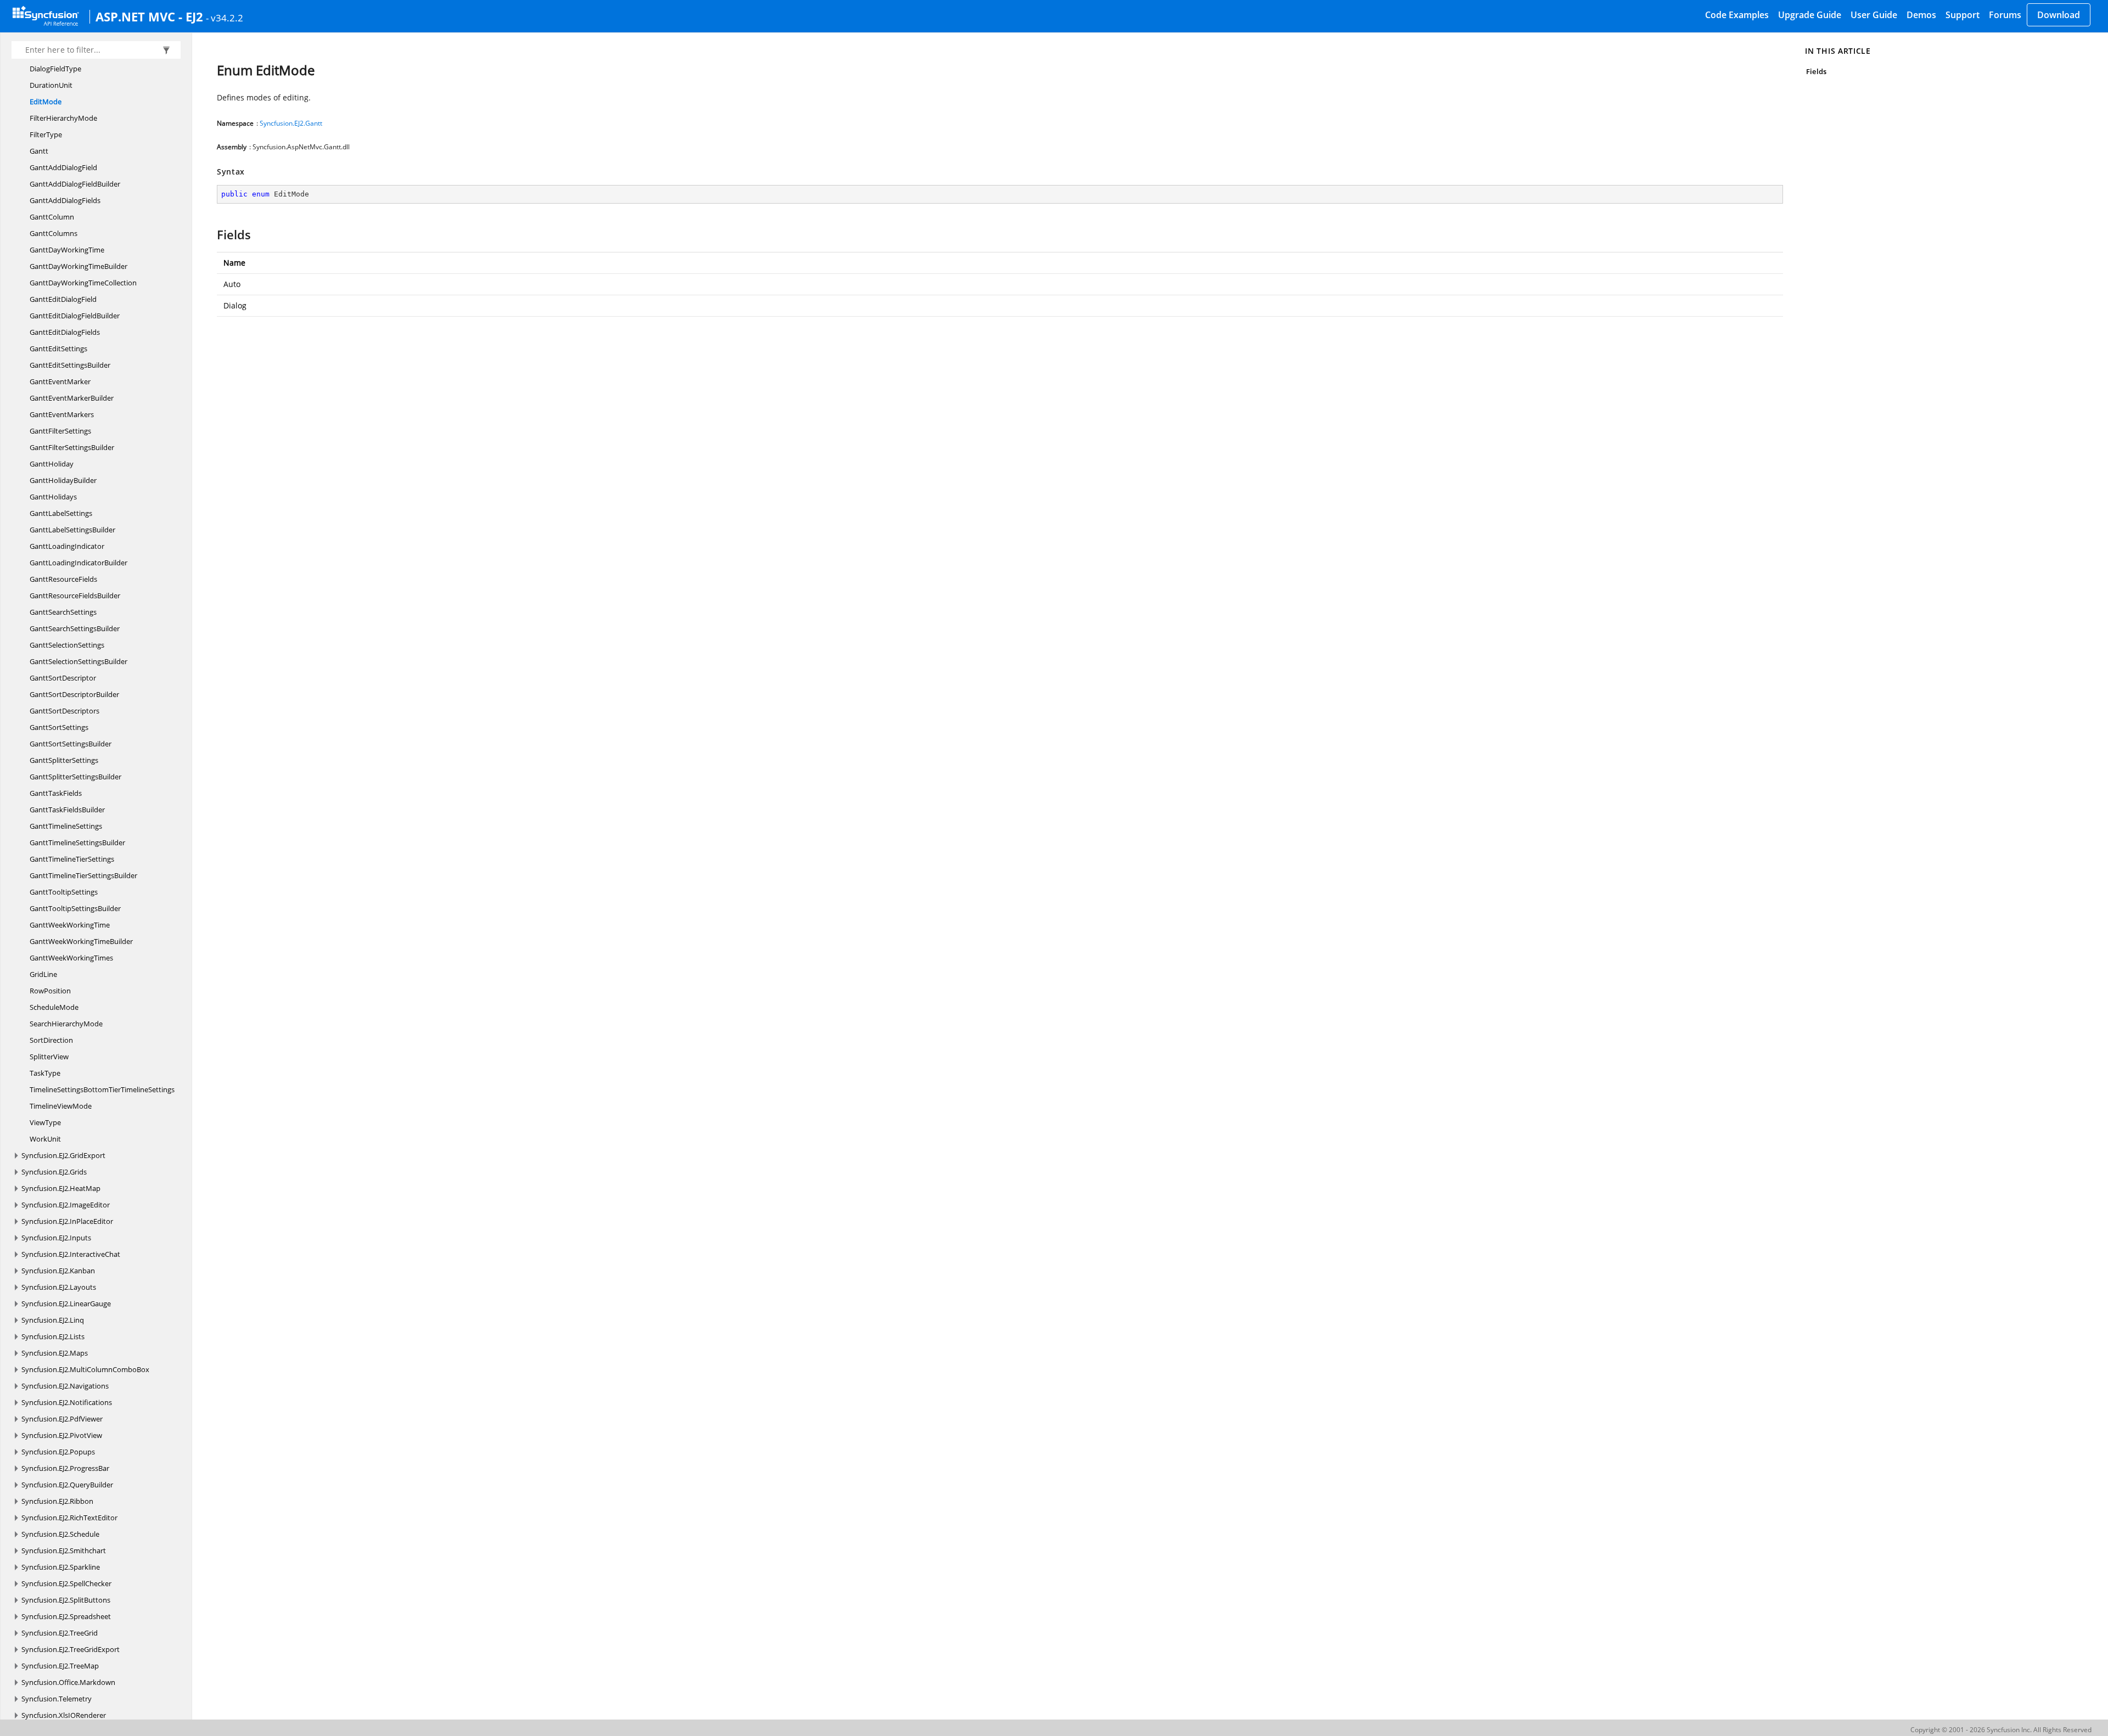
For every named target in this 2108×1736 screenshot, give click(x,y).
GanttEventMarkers (62, 414)
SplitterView (49, 1057)
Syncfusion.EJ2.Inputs (56, 1238)
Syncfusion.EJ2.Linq (53, 1320)
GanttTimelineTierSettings (72, 859)
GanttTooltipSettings (64, 892)
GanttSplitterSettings (64, 760)
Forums (2005, 15)
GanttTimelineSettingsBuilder (77, 842)
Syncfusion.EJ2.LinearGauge (66, 1304)
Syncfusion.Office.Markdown (68, 1682)
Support (1963, 15)
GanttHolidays (53, 497)
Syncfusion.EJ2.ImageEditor (66, 1205)
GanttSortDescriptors (65, 711)
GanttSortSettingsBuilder (71, 744)
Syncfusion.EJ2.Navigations (65, 1386)
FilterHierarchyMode (63, 118)
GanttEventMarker (60, 381)
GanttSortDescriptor (63, 678)
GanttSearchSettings (63, 612)
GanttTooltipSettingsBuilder (75, 908)
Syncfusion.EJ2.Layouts (59, 1287)
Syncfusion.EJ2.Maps (55, 1353)
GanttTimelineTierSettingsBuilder (83, 875)
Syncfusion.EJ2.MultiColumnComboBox (85, 1369)
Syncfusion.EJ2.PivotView (62, 1435)
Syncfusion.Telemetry (57, 1699)
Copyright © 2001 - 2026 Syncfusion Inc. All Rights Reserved (2001, 1730)
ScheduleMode (54, 1007)
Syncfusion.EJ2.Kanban (58, 1271)
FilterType (46, 134)
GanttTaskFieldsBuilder (67, 810)
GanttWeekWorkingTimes (71, 958)
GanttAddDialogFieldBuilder (75, 184)
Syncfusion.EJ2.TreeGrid (60, 1633)
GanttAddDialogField (63, 167)
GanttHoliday (52, 464)
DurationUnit (51, 85)
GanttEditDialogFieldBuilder (75, 316)
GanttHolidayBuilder (63, 480)
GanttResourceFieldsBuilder (75, 595)
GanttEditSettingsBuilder (70, 365)
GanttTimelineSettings (66, 826)
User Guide (1874, 15)
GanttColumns (54, 233)
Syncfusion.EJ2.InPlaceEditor (67, 1221)
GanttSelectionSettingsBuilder (79, 661)
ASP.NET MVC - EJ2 (149, 16)
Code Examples (1737, 15)
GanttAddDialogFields (65, 200)
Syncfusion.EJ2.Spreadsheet (66, 1616)
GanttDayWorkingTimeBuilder (79, 266)
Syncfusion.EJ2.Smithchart (64, 1550)
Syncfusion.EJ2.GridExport (63, 1155)
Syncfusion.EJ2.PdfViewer (62, 1419)
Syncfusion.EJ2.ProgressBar (65, 1468)
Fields (1816, 71)
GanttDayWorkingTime (67, 250)
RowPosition (50, 991)
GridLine (43, 974)
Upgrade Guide (1810, 15)
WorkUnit (45, 1139)
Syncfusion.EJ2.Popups (58, 1452)
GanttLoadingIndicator (67, 546)
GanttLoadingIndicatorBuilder (79, 563)
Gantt (39, 151)
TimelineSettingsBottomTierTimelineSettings (102, 1089)
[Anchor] (212, 234)
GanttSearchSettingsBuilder (75, 628)
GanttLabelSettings (61, 513)
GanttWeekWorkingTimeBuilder (81, 941)
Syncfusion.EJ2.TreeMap (60, 1666)
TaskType (45, 1073)
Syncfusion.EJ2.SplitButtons (66, 1600)
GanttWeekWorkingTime (70, 925)
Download (2059, 15)
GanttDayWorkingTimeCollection (83, 283)
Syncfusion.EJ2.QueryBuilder (67, 1485)
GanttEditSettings (58, 349)
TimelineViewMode (61, 1106)
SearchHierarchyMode (66, 1024)
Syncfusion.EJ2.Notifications (67, 1402)
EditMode (46, 102)
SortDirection (51, 1040)
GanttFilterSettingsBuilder (72, 447)
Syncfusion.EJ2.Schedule (60, 1534)
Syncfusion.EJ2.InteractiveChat (71, 1254)
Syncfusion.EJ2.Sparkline (61, 1567)
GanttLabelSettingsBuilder (72, 530)
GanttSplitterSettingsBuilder (75, 777)
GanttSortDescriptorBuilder (74, 694)
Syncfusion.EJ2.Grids (54, 1172)
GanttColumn (52, 217)
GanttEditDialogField (63, 299)
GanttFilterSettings (60, 431)
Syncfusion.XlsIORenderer (64, 1715)
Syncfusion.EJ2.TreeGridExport (71, 1649)
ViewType (45, 1122)
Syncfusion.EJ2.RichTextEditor (69, 1518)
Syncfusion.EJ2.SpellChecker (66, 1583)
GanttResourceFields (63, 579)
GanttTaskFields (56, 793)
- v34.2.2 (225, 18)
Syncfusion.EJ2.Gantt (291, 123)
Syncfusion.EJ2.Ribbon (57, 1501)
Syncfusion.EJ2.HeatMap (61, 1188)
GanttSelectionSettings (67, 645)
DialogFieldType (55, 69)
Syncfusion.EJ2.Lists (53, 1336)
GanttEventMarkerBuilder (72, 398)
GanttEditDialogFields (65, 332)
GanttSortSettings (59, 727)
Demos (1921, 15)
